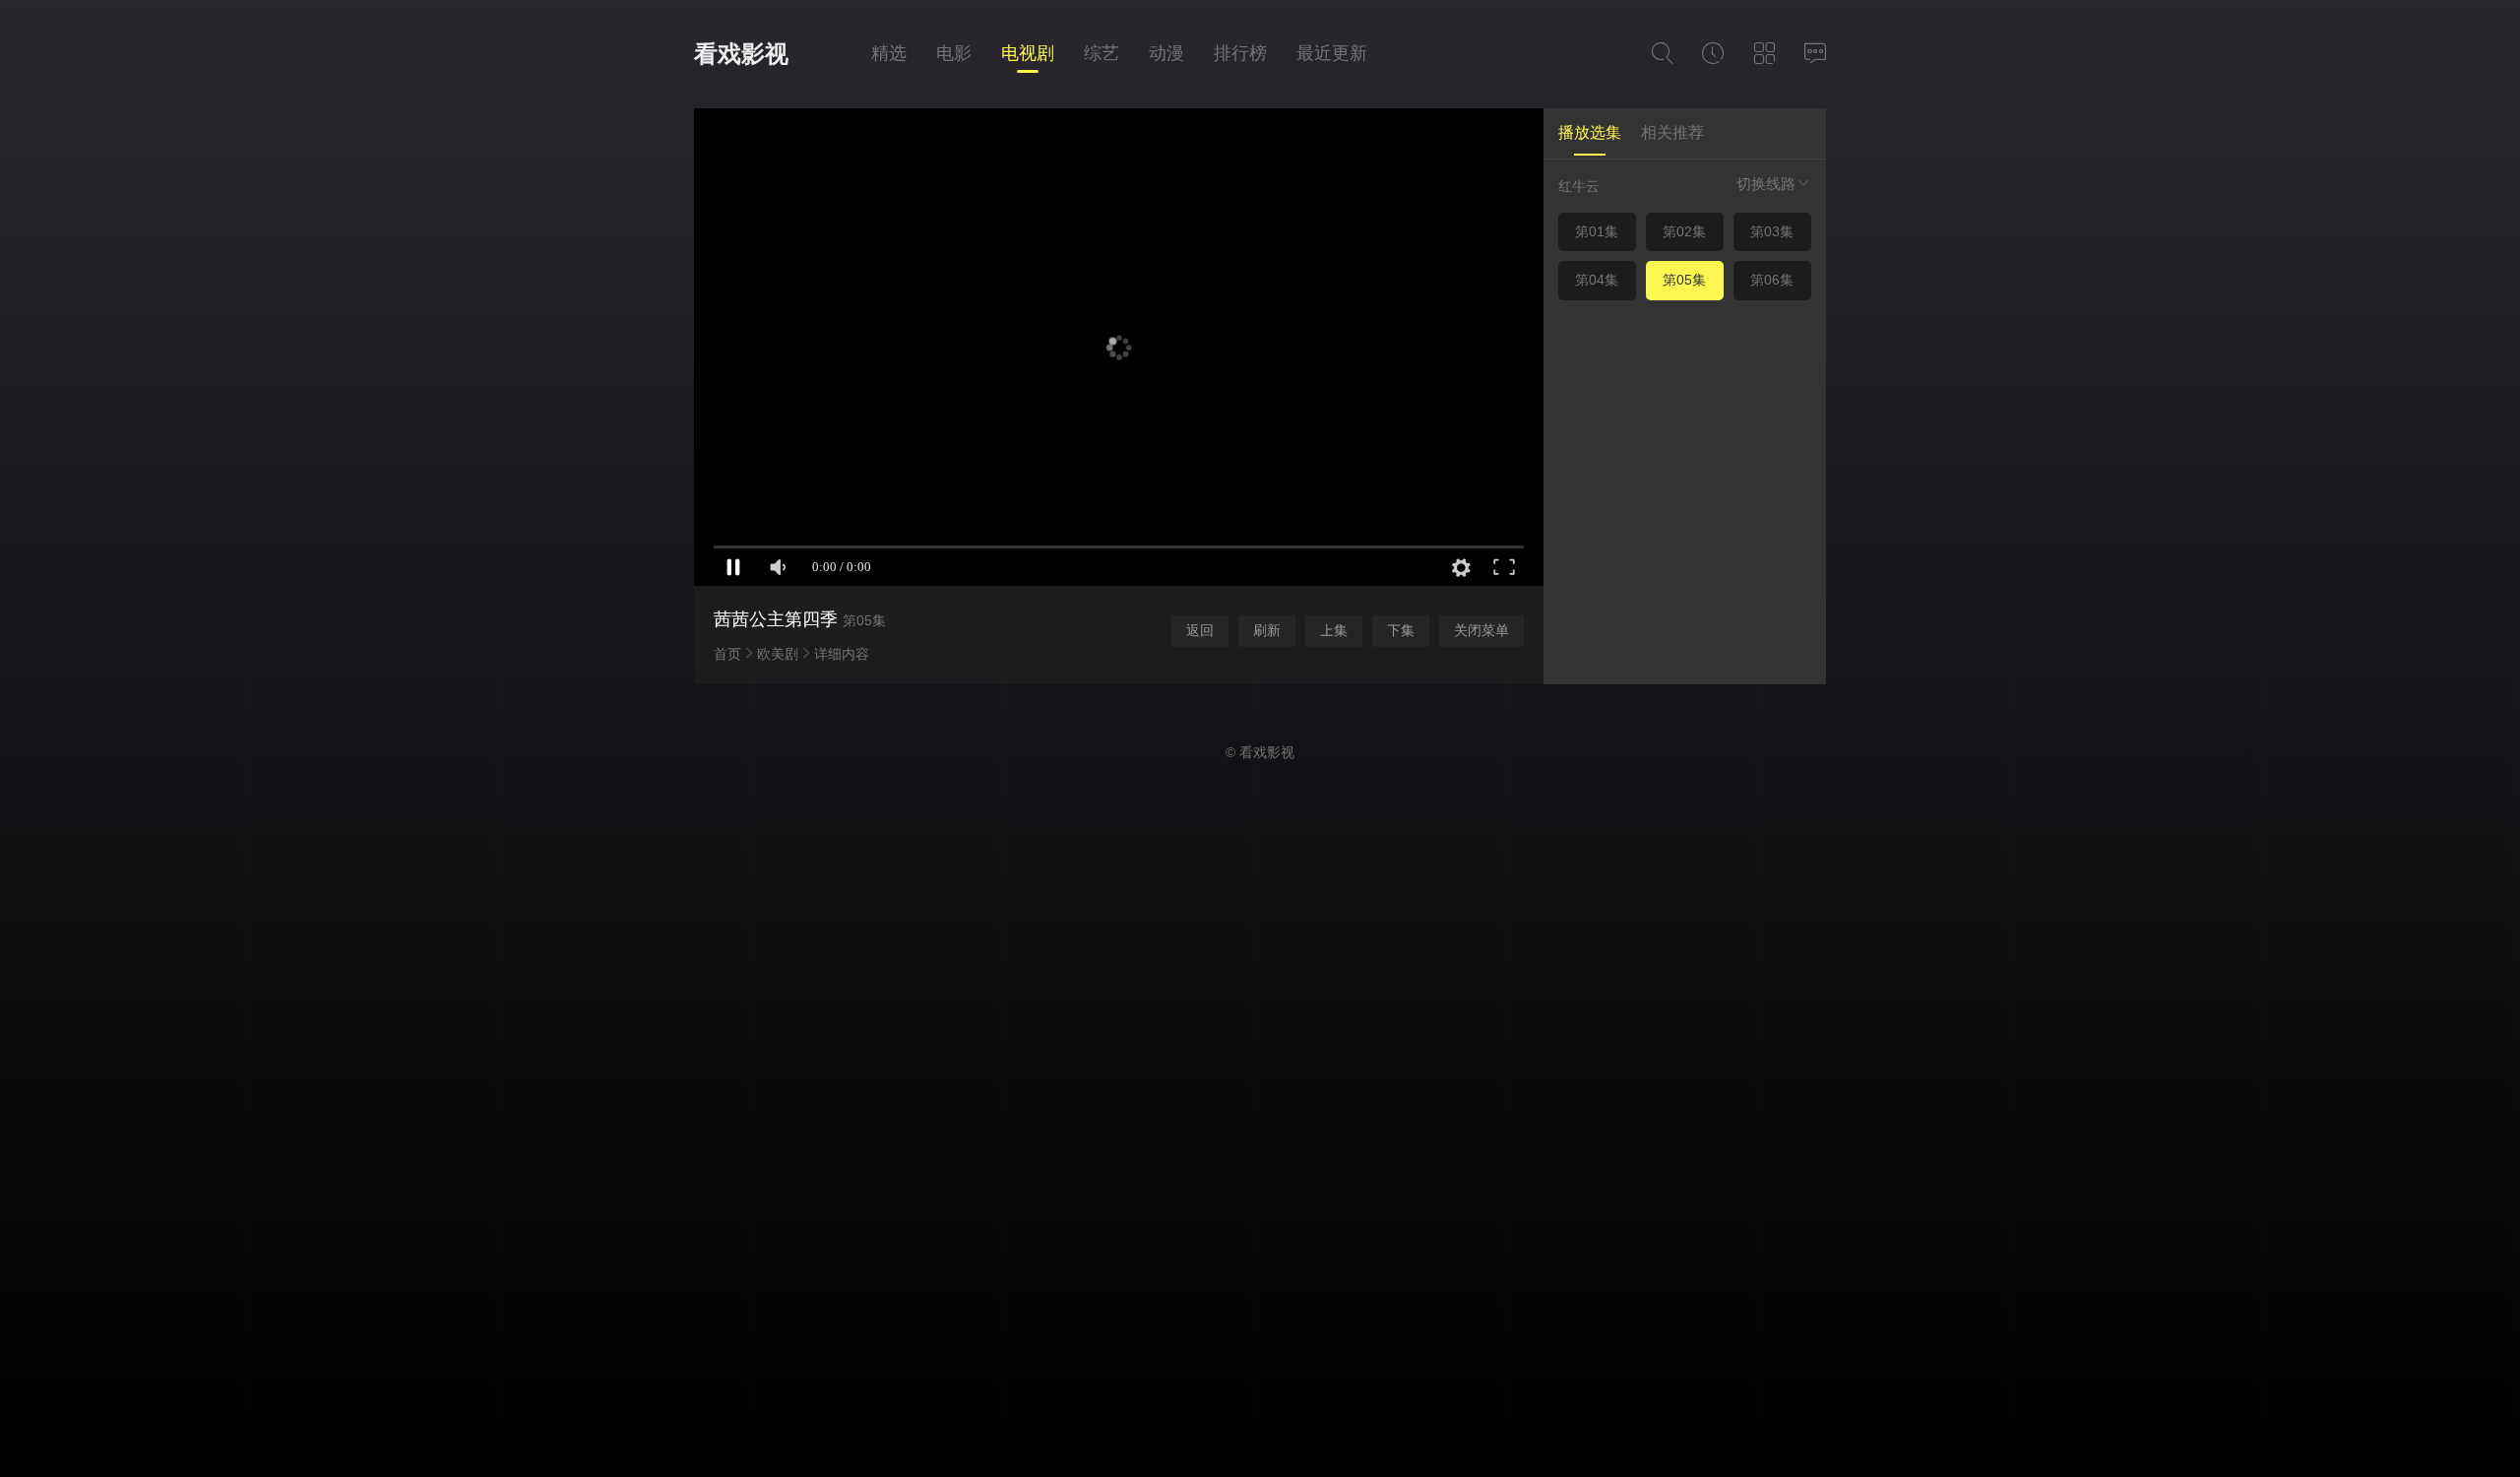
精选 (889, 53)
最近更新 (1332, 53)
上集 (1334, 630)
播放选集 (1590, 132)
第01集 (1597, 231)
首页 (727, 654)
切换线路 (1766, 184)
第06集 (1772, 280)
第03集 (1772, 231)
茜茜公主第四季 (776, 619)
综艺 (1102, 53)
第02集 (1684, 231)
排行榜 (1240, 53)
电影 (954, 53)
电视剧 (1028, 53)
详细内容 (842, 654)
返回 (1200, 630)
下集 (1401, 630)
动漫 (1166, 53)
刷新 (1267, 630)
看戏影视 (741, 54)
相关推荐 (1672, 132)
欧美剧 (778, 654)
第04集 (1597, 280)
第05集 (1684, 280)
